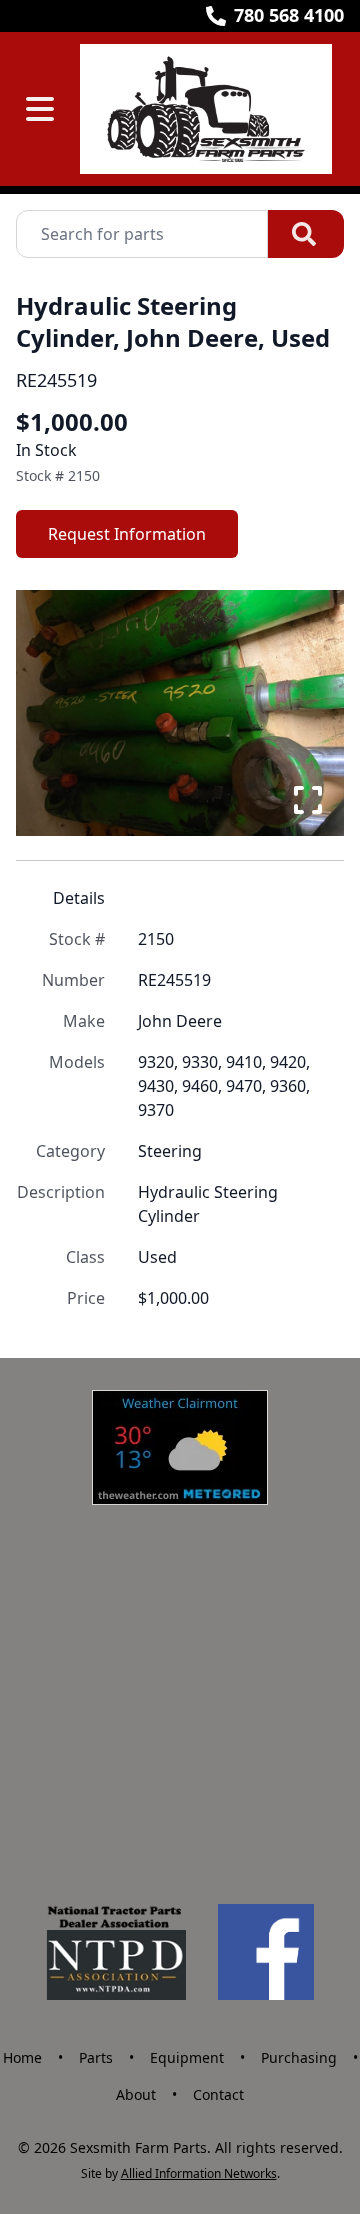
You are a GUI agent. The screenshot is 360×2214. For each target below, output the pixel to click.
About (136, 2094)
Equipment (187, 2057)
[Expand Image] (308, 800)
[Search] (306, 234)
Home (22, 2057)
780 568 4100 (289, 15)
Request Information (127, 534)
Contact (218, 2094)
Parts (96, 2057)
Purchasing (299, 2057)
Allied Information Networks (199, 2173)
